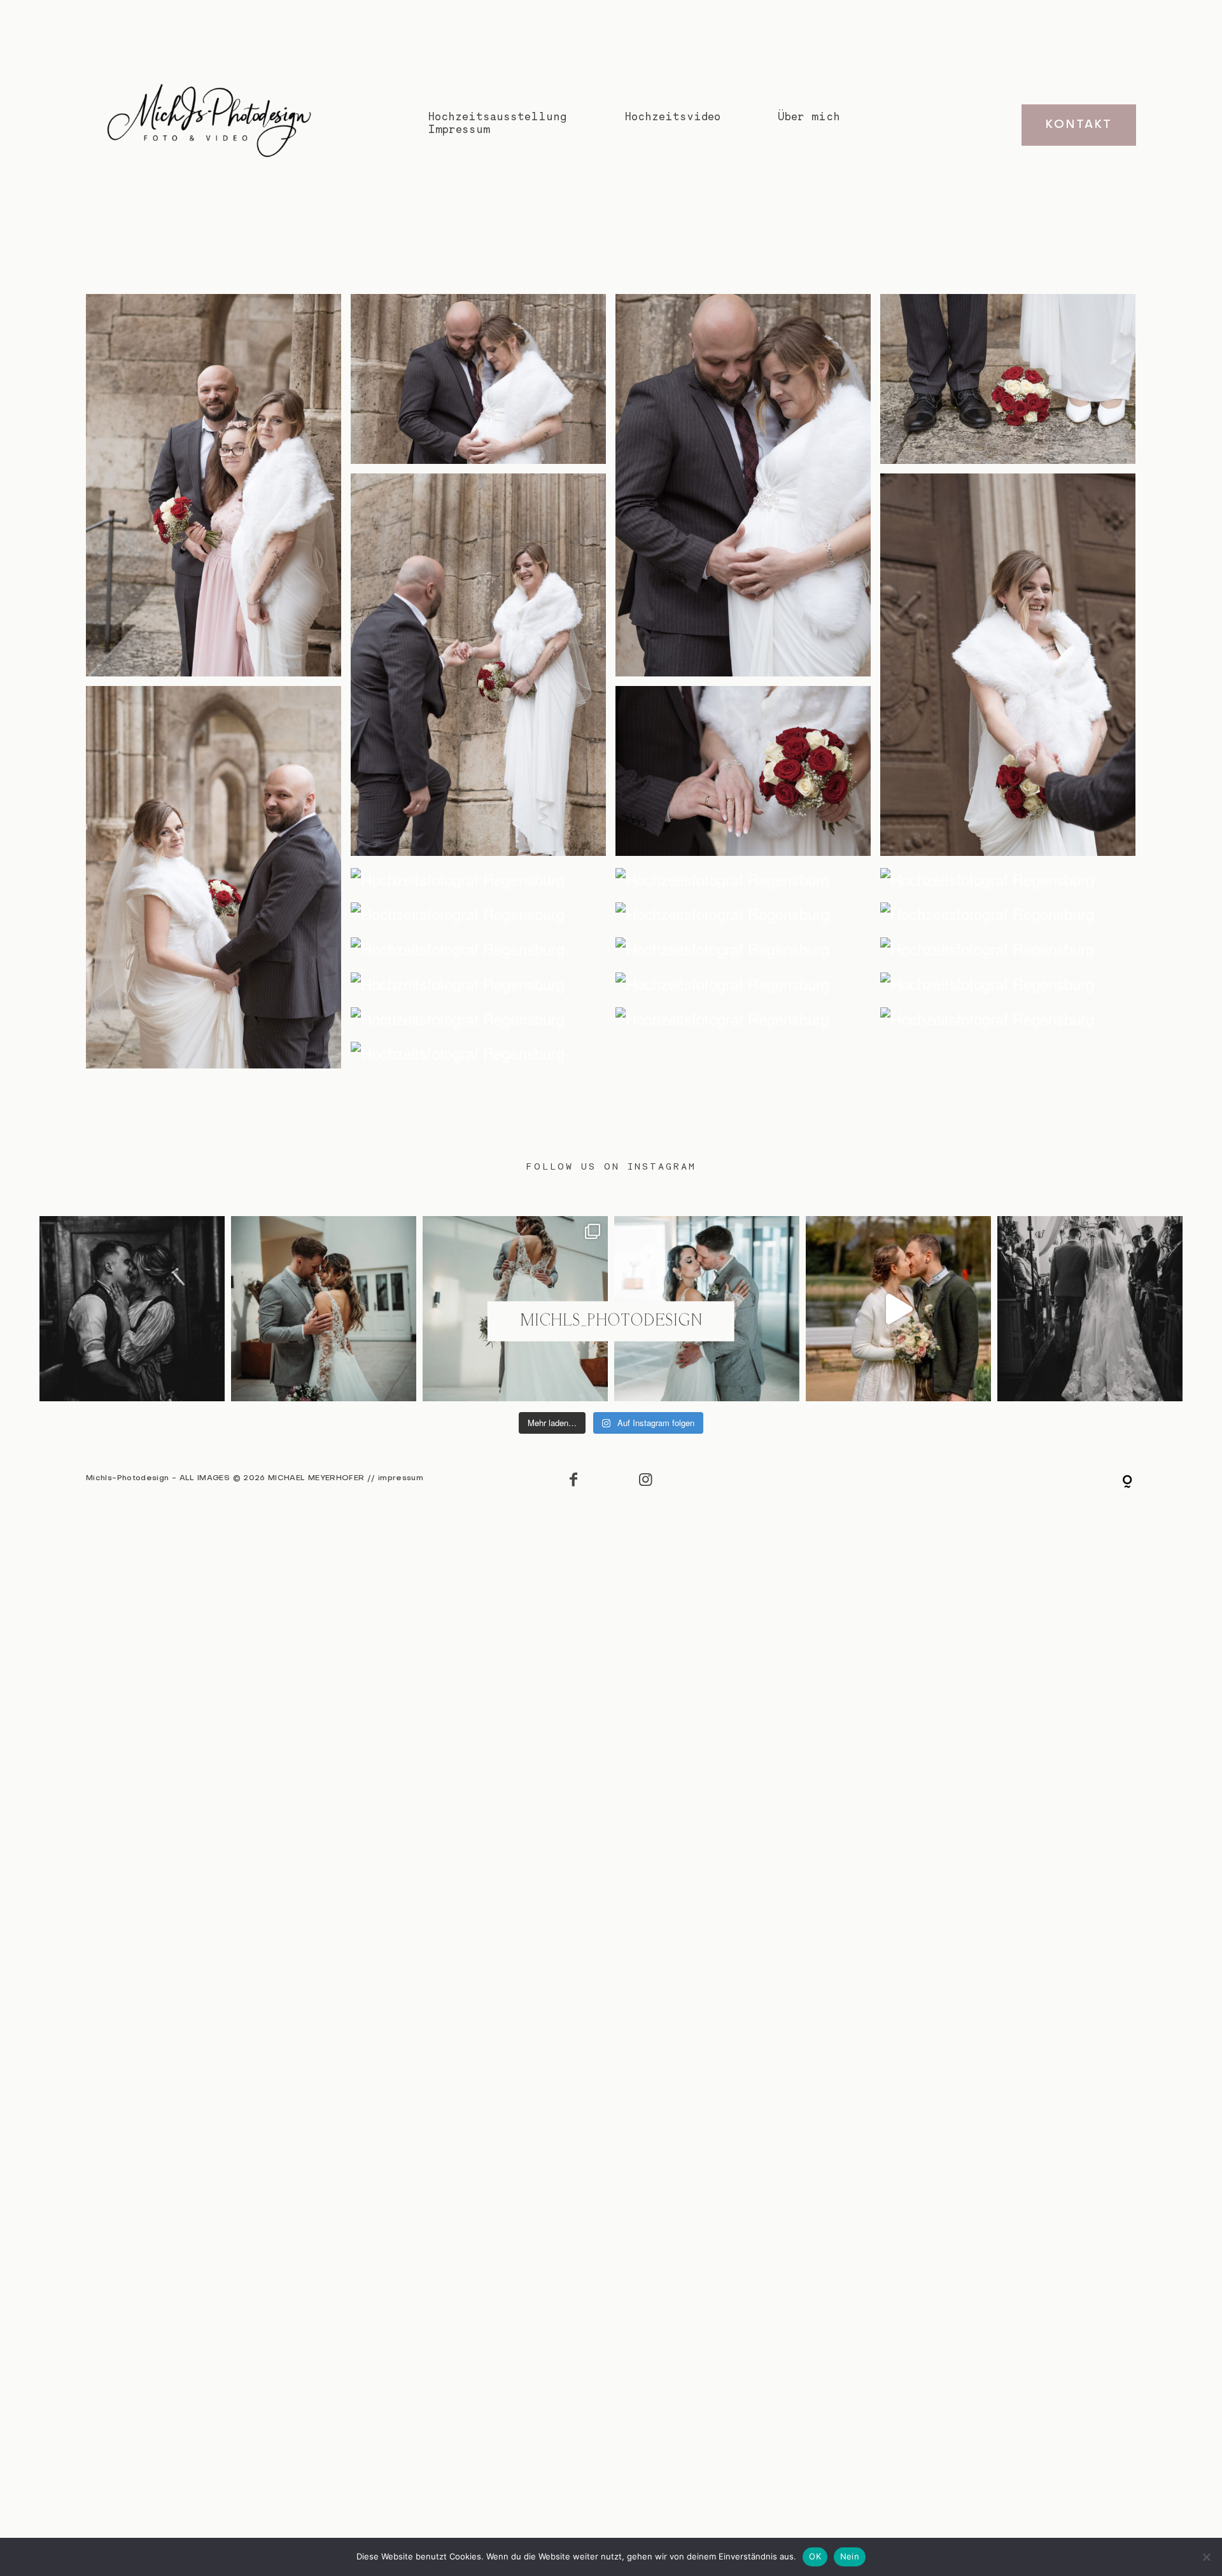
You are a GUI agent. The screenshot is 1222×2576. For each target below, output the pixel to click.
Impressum (459, 129)
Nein (850, 2556)
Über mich (809, 116)
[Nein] (1206, 2557)
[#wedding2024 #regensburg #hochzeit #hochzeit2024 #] (898, 1309)
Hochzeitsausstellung (497, 116)
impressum (401, 1478)
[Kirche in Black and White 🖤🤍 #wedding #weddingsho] (1090, 1309)
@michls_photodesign (611, 1321)
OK (815, 2556)
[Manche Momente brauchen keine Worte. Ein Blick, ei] (132, 1309)
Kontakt (1078, 125)
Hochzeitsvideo (672, 116)
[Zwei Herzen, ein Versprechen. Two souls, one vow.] (324, 1309)
